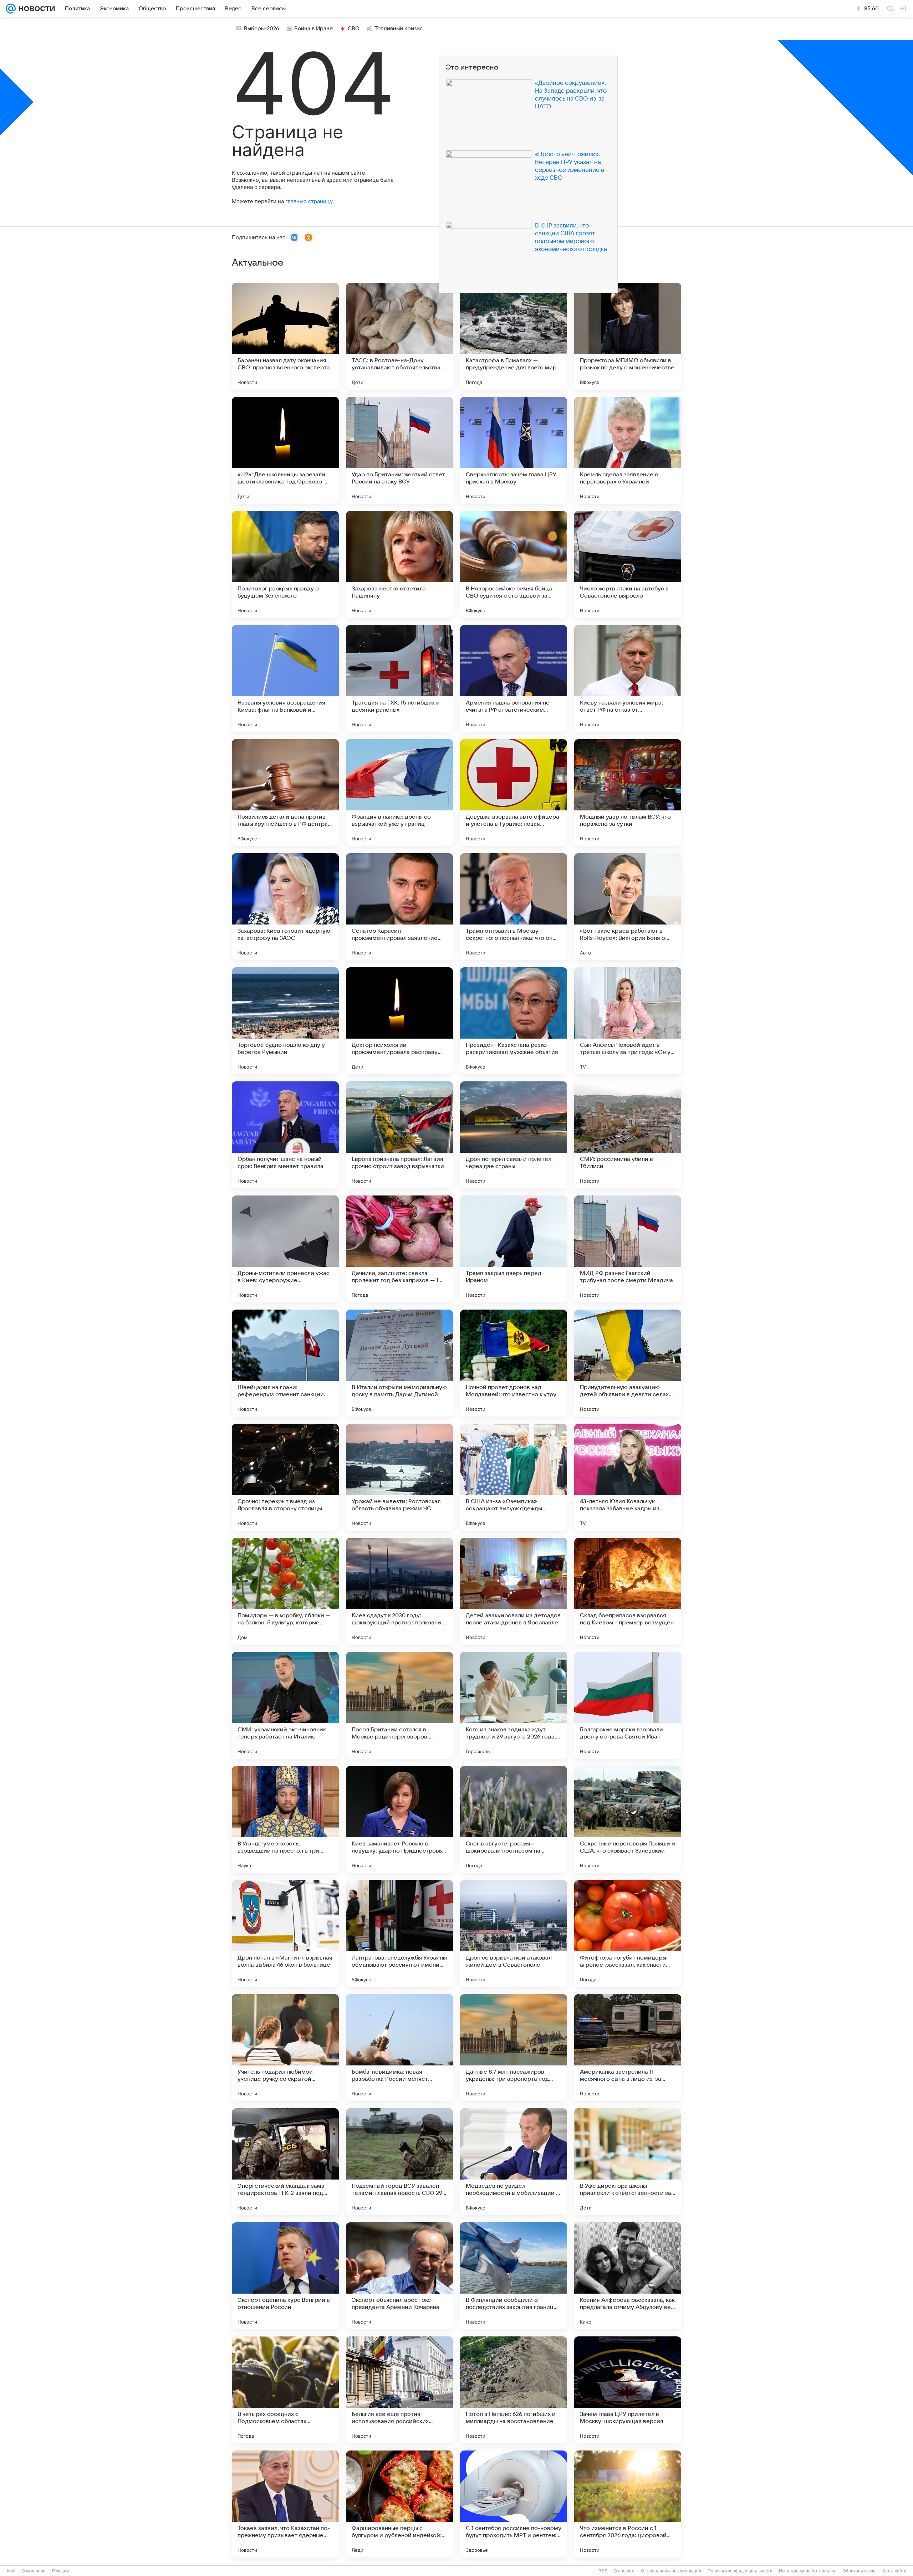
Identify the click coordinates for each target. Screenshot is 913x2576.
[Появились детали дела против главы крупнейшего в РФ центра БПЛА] (285, 793)
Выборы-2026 (262, 29)
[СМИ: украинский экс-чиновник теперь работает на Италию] (285, 1705)
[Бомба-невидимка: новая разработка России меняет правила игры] (399, 2048)
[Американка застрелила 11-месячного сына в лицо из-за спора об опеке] (628, 2048)
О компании (34, 2571)
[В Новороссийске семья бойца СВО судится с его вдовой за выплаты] (514, 564)
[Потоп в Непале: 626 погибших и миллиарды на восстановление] (514, 2390)
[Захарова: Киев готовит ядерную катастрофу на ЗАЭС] (285, 907)
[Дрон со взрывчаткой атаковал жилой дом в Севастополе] (514, 1934)
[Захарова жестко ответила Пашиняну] (399, 564)
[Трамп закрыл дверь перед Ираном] (514, 1249)
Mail (11, 2571)
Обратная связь (859, 2571)
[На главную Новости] (35, 9)
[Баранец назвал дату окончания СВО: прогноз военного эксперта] (285, 336)
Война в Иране (313, 29)
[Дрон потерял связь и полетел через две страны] (514, 1135)
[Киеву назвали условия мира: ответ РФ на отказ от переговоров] (628, 678)
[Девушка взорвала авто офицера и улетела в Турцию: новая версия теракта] (514, 793)
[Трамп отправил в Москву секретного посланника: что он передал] (514, 907)
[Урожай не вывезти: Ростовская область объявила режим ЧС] (399, 1477)
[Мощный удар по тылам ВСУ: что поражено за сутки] (628, 793)
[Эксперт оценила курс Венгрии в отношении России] (285, 2276)
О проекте (624, 2571)
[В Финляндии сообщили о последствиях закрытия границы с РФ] (514, 2276)
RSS (603, 2571)
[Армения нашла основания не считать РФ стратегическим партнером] (514, 678)
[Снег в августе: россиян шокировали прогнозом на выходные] (514, 1819)
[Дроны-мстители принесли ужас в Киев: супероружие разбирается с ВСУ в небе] (285, 1249)
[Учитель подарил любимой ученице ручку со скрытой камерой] (285, 2048)
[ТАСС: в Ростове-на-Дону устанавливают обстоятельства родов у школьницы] (399, 336)
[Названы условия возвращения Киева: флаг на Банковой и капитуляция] (285, 678)
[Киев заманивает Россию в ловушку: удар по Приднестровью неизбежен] (399, 1819)
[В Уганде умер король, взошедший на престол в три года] (285, 1819)
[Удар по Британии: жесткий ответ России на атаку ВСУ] (399, 450)
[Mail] (11, 9)
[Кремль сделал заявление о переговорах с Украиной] (628, 450)
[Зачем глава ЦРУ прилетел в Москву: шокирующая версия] (628, 2390)
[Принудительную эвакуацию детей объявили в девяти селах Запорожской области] (628, 1363)
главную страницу (309, 201)
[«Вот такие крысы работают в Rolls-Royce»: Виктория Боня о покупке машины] (628, 907)
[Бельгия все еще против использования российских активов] (399, 2390)
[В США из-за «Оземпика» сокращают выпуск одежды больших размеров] (514, 1477)
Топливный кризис (399, 29)
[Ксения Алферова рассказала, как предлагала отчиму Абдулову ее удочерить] (628, 2276)
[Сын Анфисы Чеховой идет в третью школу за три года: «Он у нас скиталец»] (628, 1021)
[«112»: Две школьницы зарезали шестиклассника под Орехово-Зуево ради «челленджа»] (285, 450)
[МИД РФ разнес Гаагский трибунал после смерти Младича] (628, 1249)
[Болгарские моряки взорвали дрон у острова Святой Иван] (628, 1705)
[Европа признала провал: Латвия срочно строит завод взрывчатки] (399, 1135)
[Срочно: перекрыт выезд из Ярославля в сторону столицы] (285, 1477)
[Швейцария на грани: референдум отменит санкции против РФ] (285, 1363)
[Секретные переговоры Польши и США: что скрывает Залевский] (628, 1819)
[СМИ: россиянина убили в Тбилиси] (628, 1135)
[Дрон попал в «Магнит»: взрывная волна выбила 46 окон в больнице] (285, 1934)
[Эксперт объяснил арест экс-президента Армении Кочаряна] (399, 2276)
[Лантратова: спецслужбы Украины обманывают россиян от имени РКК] (399, 1934)
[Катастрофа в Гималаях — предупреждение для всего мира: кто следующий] (514, 336)
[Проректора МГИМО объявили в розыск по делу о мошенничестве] (628, 336)
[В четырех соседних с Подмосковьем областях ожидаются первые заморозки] (285, 2390)
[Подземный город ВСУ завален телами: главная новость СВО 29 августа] (399, 2162)
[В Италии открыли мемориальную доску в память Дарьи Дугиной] (399, 1363)
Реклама (61, 2571)
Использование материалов (808, 2571)
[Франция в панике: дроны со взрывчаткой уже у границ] (399, 793)
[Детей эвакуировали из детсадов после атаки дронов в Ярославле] (514, 1591)
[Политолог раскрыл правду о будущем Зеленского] (285, 564)
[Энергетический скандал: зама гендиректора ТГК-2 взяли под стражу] (285, 2162)
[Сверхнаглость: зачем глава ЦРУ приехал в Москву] (514, 450)
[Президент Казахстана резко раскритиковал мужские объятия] (514, 1021)
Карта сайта (894, 2571)
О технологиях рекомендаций (671, 2571)
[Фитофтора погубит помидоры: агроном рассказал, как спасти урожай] (628, 1934)
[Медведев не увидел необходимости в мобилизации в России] (514, 2162)
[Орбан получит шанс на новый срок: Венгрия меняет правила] (285, 1135)
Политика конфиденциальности (740, 2571)
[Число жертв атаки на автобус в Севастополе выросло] (628, 564)
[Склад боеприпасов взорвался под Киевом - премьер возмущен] (628, 1591)
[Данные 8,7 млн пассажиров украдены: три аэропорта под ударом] (514, 2048)
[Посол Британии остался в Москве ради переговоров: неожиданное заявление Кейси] (399, 1705)
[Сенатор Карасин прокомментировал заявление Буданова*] (399, 907)
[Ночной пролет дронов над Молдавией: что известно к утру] (514, 1363)
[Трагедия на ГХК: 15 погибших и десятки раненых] (399, 678)
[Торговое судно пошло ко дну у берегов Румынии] (285, 1021)
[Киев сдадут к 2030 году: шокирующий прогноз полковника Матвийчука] (399, 1591)
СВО (354, 29)
